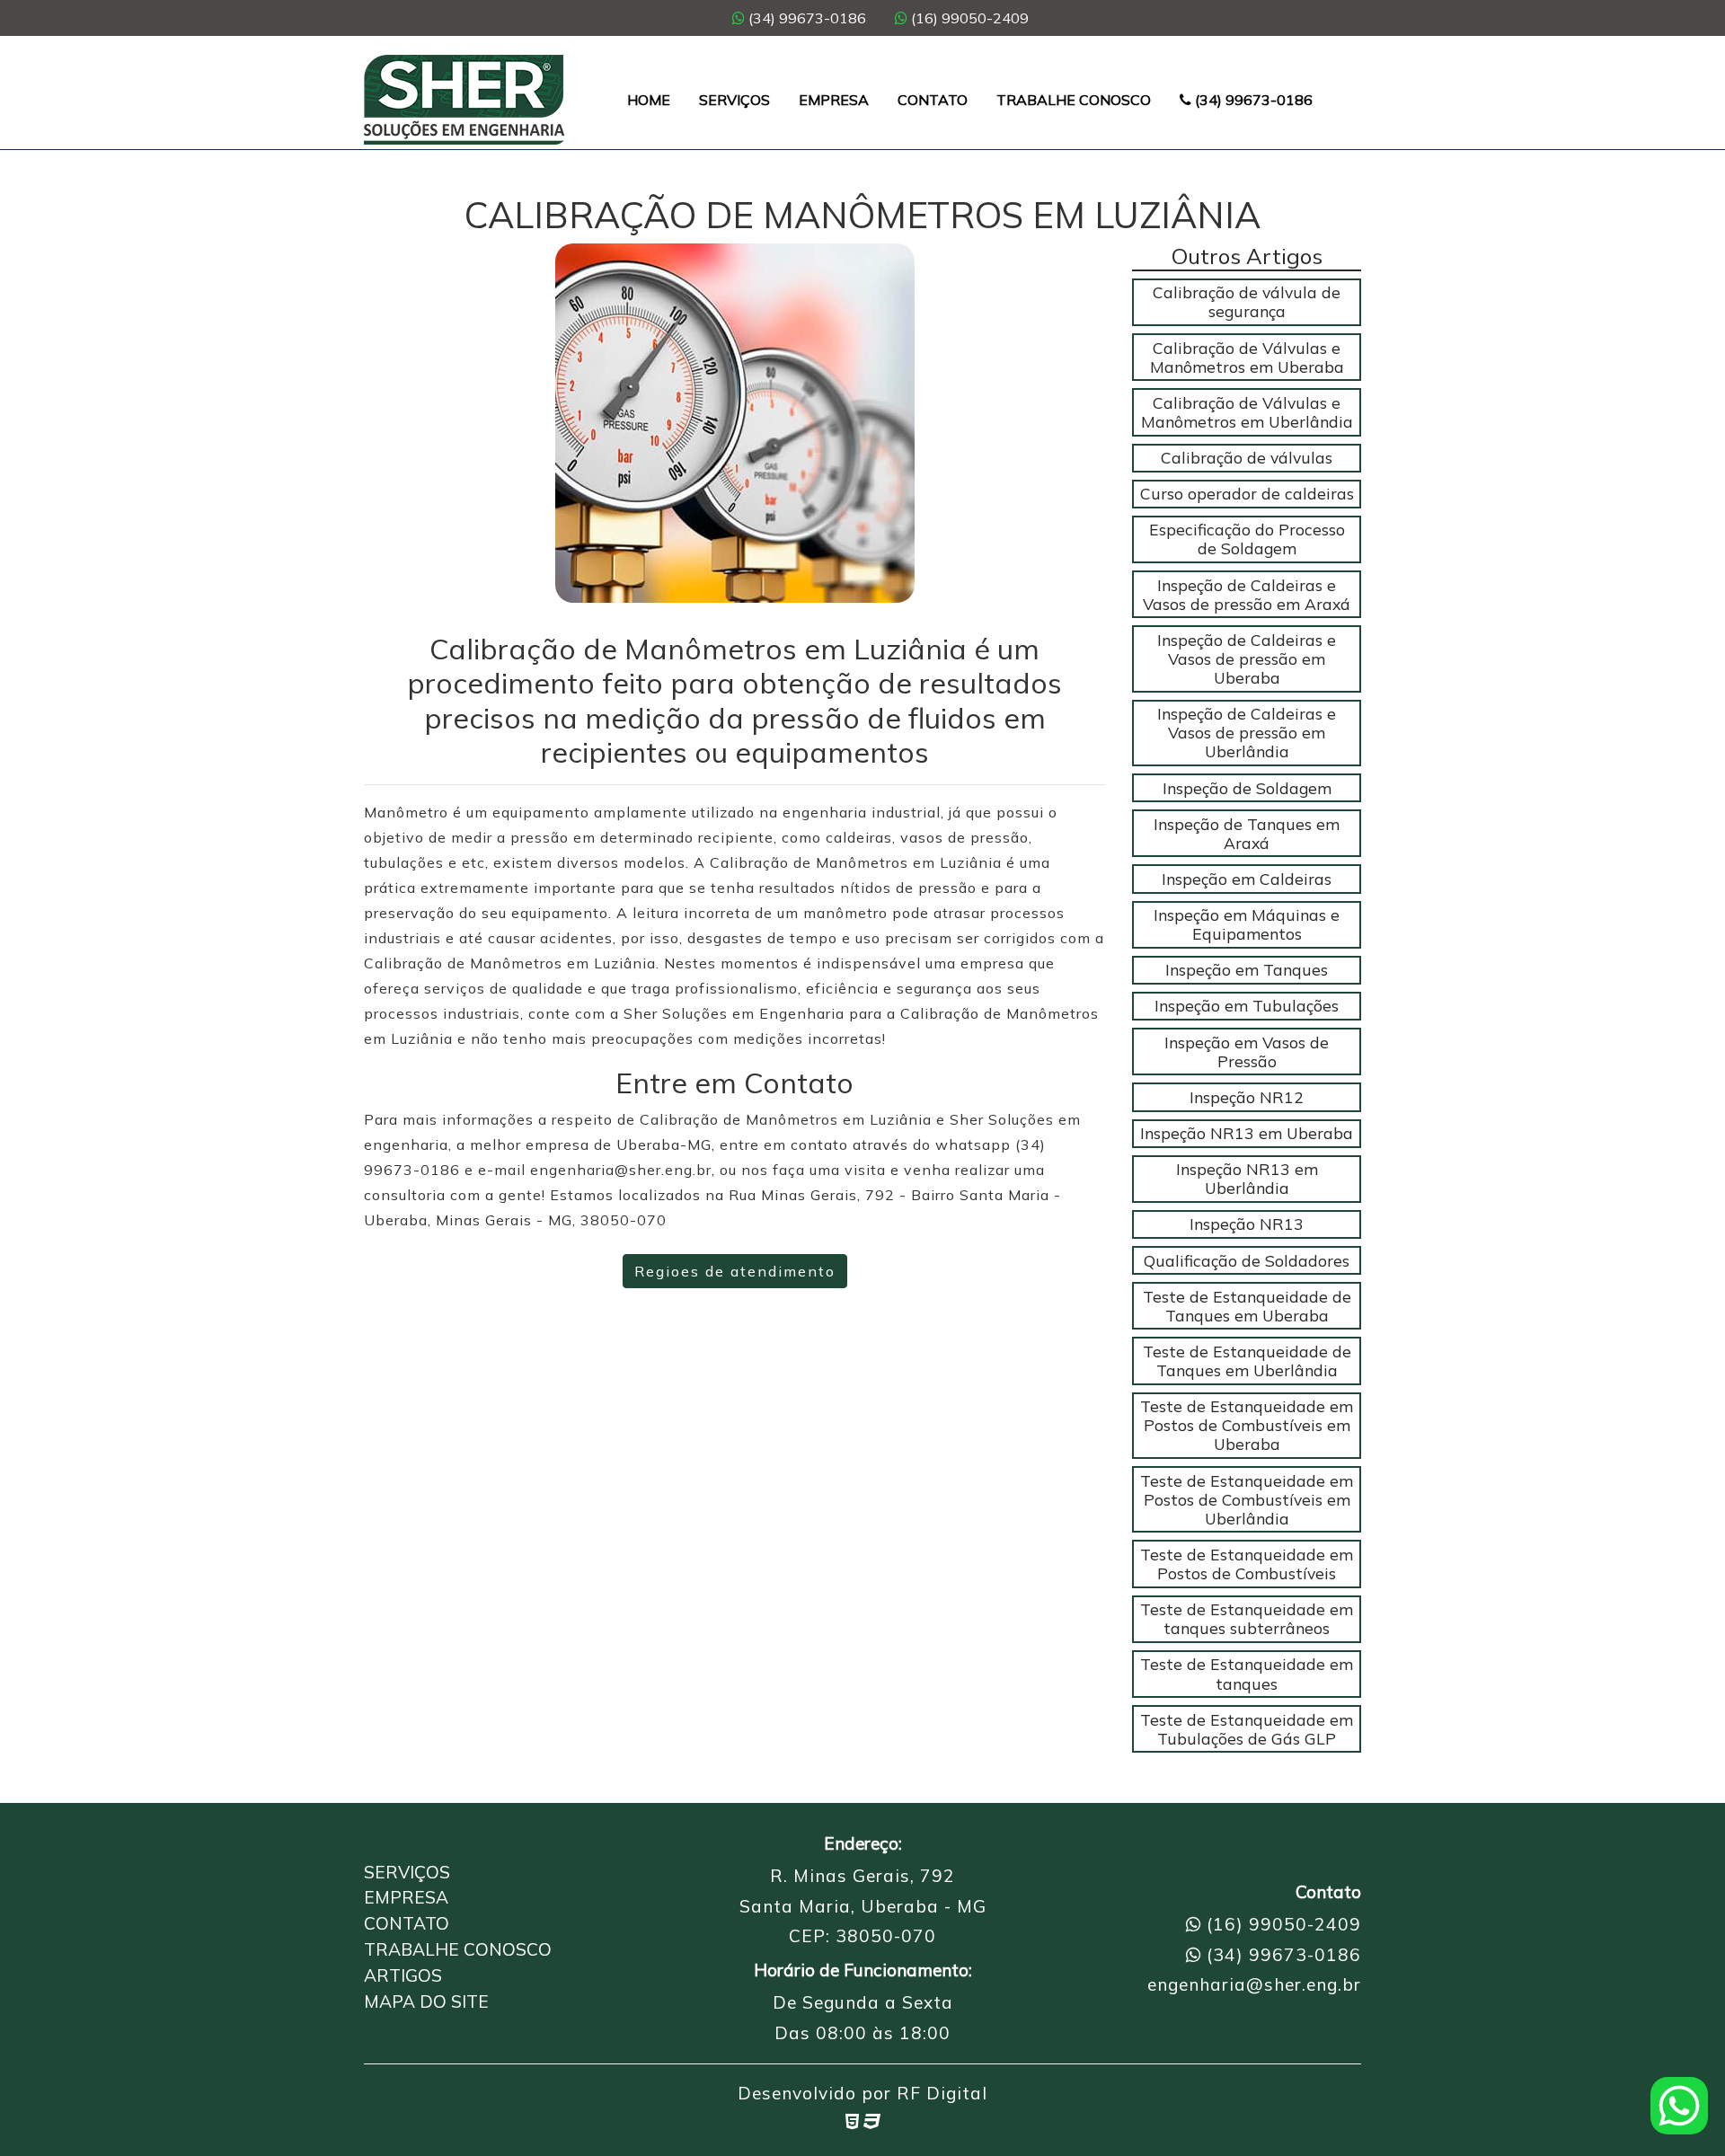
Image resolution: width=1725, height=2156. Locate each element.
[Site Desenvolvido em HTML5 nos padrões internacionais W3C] (852, 2121)
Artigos (403, 1975)
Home (649, 100)
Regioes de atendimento (735, 1271)
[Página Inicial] (464, 100)
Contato (933, 100)
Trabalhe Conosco (1074, 100)
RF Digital (942, 2093)
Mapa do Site (426, 2001)
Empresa (834, 100)
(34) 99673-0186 (805, 18)
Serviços (734, 100)
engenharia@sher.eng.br (1254, 1984)
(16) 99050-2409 (968, 18)
